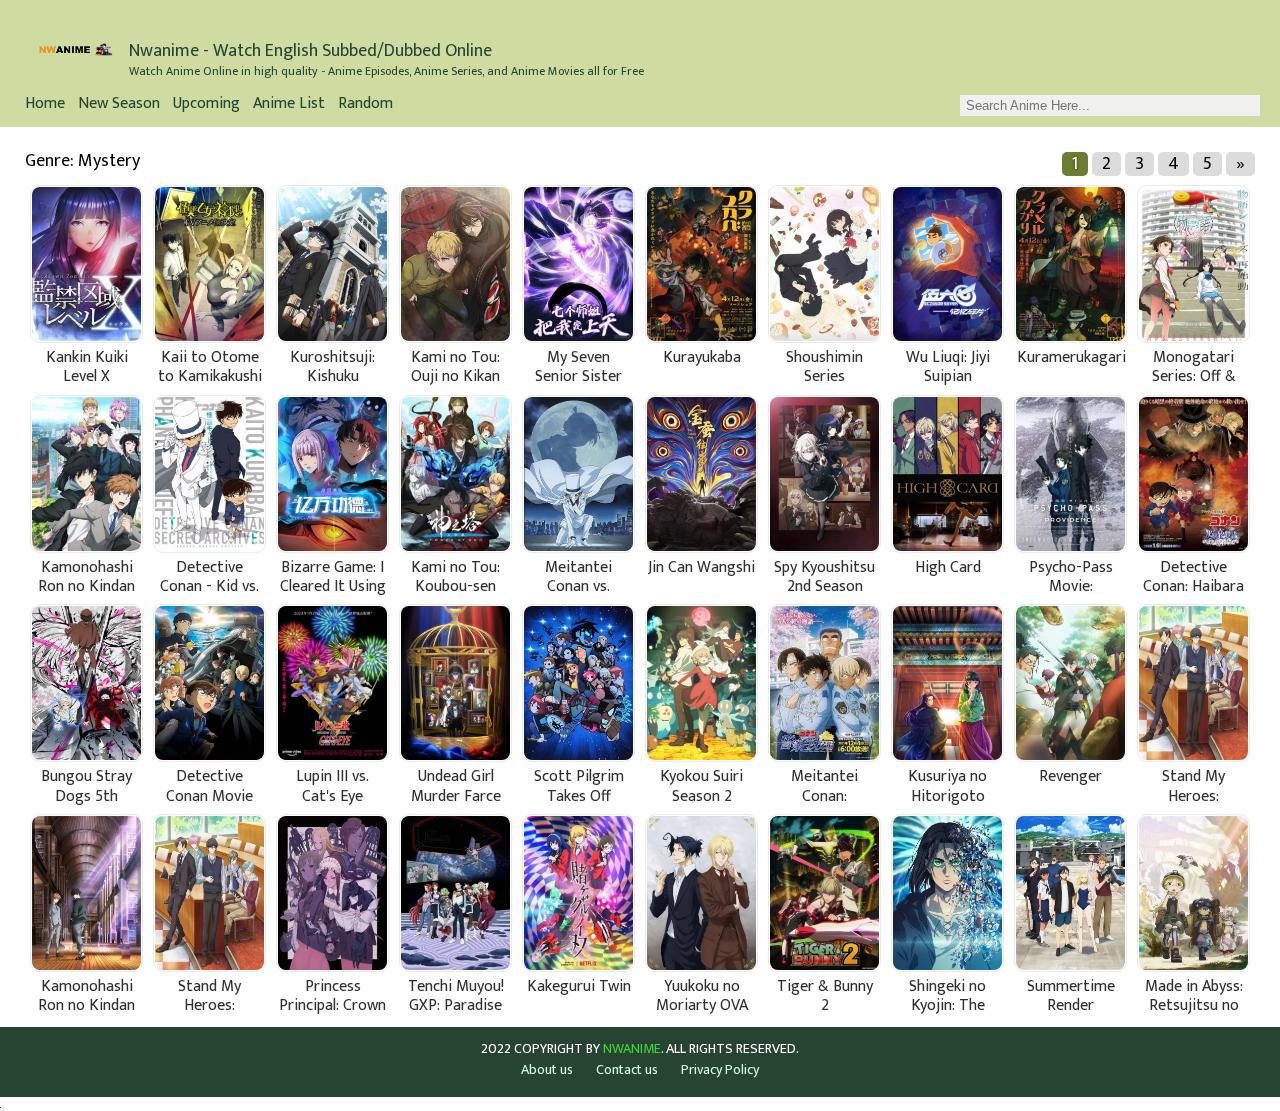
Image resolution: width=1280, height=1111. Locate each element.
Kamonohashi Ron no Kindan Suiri (86, 996)
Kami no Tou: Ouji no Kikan (455, 367)
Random (365, 105)
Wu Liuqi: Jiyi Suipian (948, 367)
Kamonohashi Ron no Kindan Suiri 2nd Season (86, 577)
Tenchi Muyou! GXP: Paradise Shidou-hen (456, 996)
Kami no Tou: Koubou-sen (455, 577)
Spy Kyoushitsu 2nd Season (824, 577)
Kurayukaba (702, 359)
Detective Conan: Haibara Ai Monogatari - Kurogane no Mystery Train (1193, 577)
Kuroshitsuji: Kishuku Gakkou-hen (332, 367)
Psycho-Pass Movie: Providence (1071, 577)
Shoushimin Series (824, 367)
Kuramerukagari (1071, 359)
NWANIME (632, 1049)
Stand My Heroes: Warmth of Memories (1194, 786)
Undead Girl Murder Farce (456, 786)
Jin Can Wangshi (701, 569)
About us (547, 1069)
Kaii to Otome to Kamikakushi (210, 367)
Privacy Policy (720, 1069)
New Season (119, 105)
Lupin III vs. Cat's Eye (332, 786)
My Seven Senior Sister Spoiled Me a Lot (578, 367)
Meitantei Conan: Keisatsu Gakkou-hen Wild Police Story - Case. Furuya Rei (825, 786)
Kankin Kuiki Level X (87, 367)
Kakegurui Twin (579, 988)
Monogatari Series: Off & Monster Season (1194, 367)
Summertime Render (1071, 996)
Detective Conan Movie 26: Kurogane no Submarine (210, 786)
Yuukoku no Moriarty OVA (702, 996)
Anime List (289, 105)
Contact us (627, 1069)
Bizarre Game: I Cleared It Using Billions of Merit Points (333, 577)
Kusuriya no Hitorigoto (947, 786)
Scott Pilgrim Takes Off (579, 786)
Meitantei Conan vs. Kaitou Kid (579, 577)
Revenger (1070, 778)
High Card (948, 569)
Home (45, 105)
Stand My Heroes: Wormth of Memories (209, 996)
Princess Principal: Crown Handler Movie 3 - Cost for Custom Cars (332, 996)
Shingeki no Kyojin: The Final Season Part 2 (947, 996)
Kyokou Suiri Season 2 (701, 786)
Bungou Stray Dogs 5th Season (86, 786)
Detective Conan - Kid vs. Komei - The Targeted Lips (209, 577)
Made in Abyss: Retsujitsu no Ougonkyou (1194, 996)
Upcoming (206, 105)
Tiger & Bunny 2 (825, 996)
